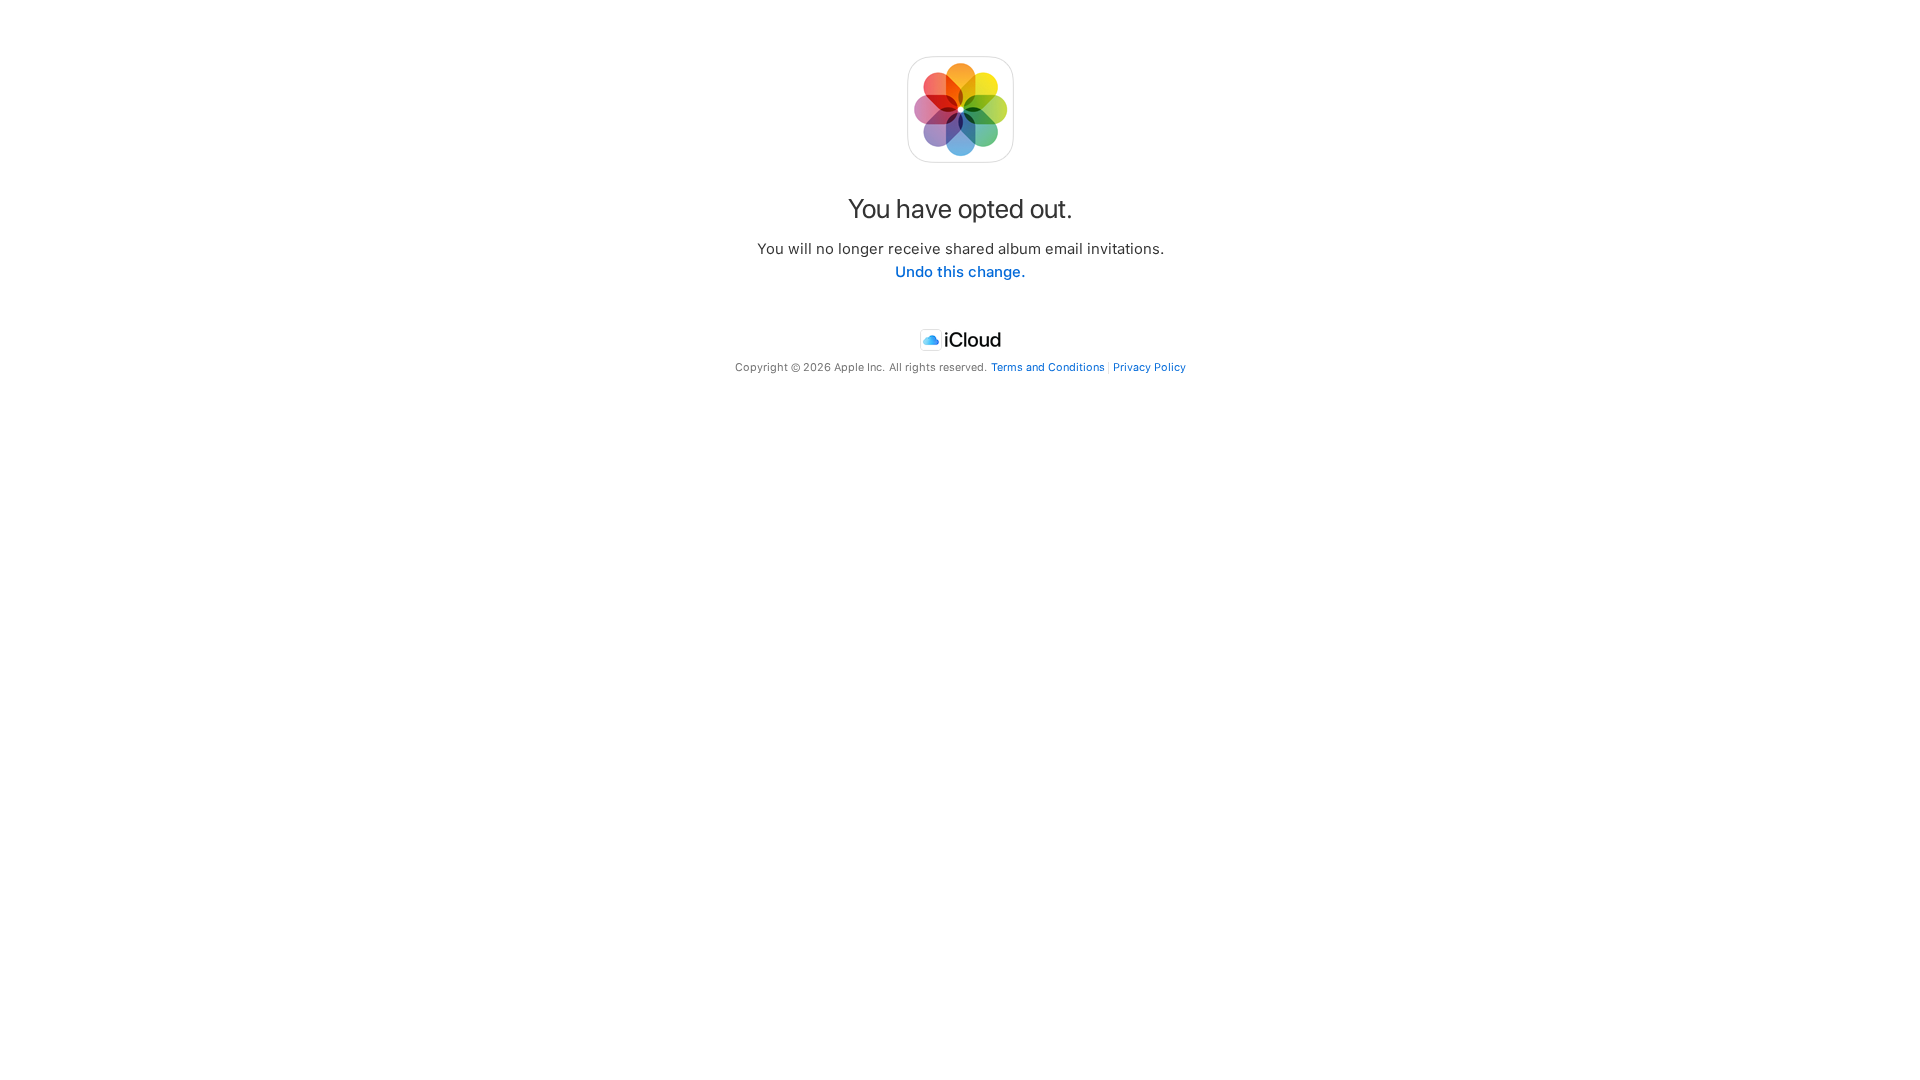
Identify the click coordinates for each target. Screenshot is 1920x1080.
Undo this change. (960, 272)
